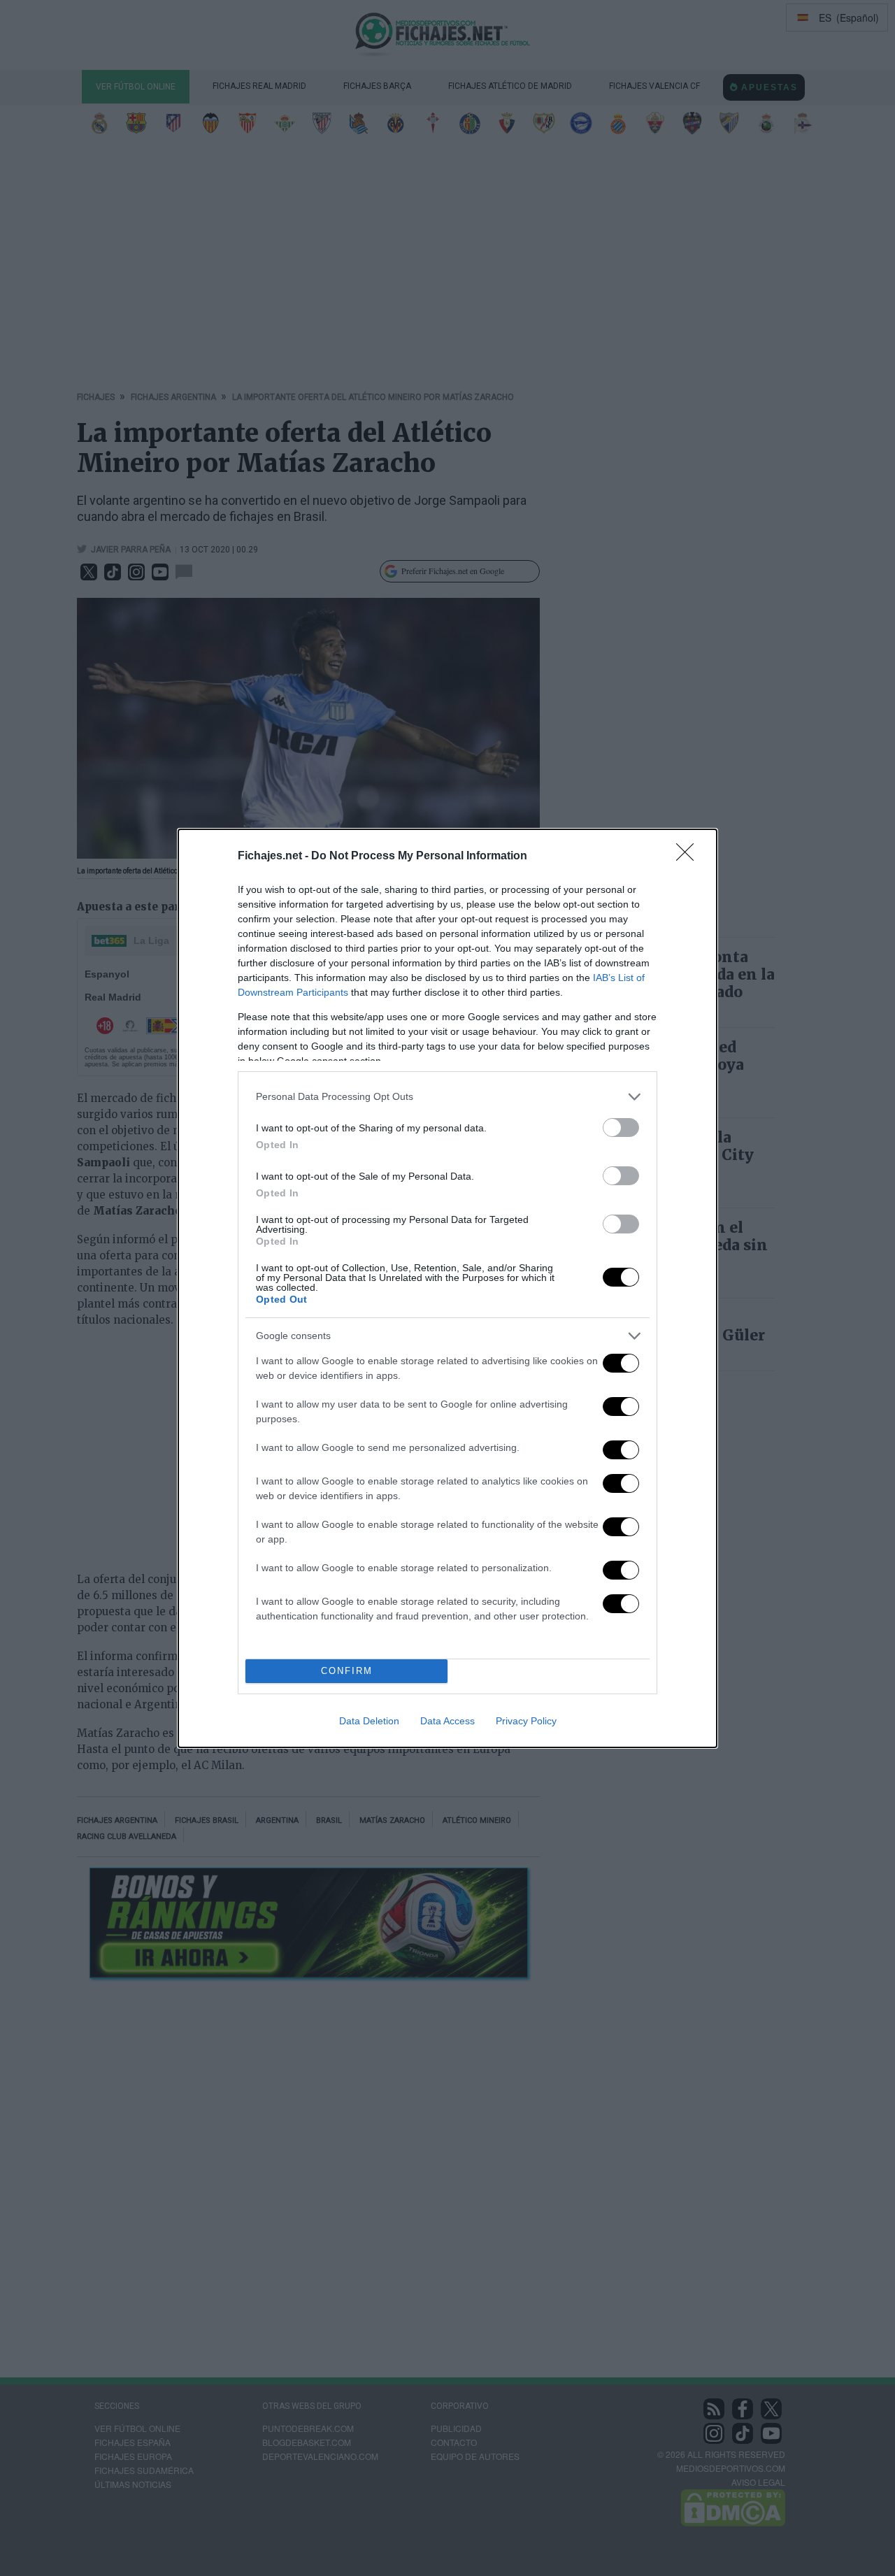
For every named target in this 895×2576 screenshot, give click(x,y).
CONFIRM (347, 1671)
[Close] (689, 857)
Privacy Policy (526, 1721)
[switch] (621, 1128)
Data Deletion (369, 1721)
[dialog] (447, 1288)
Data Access (447, 1721)
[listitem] (447, 1097)
